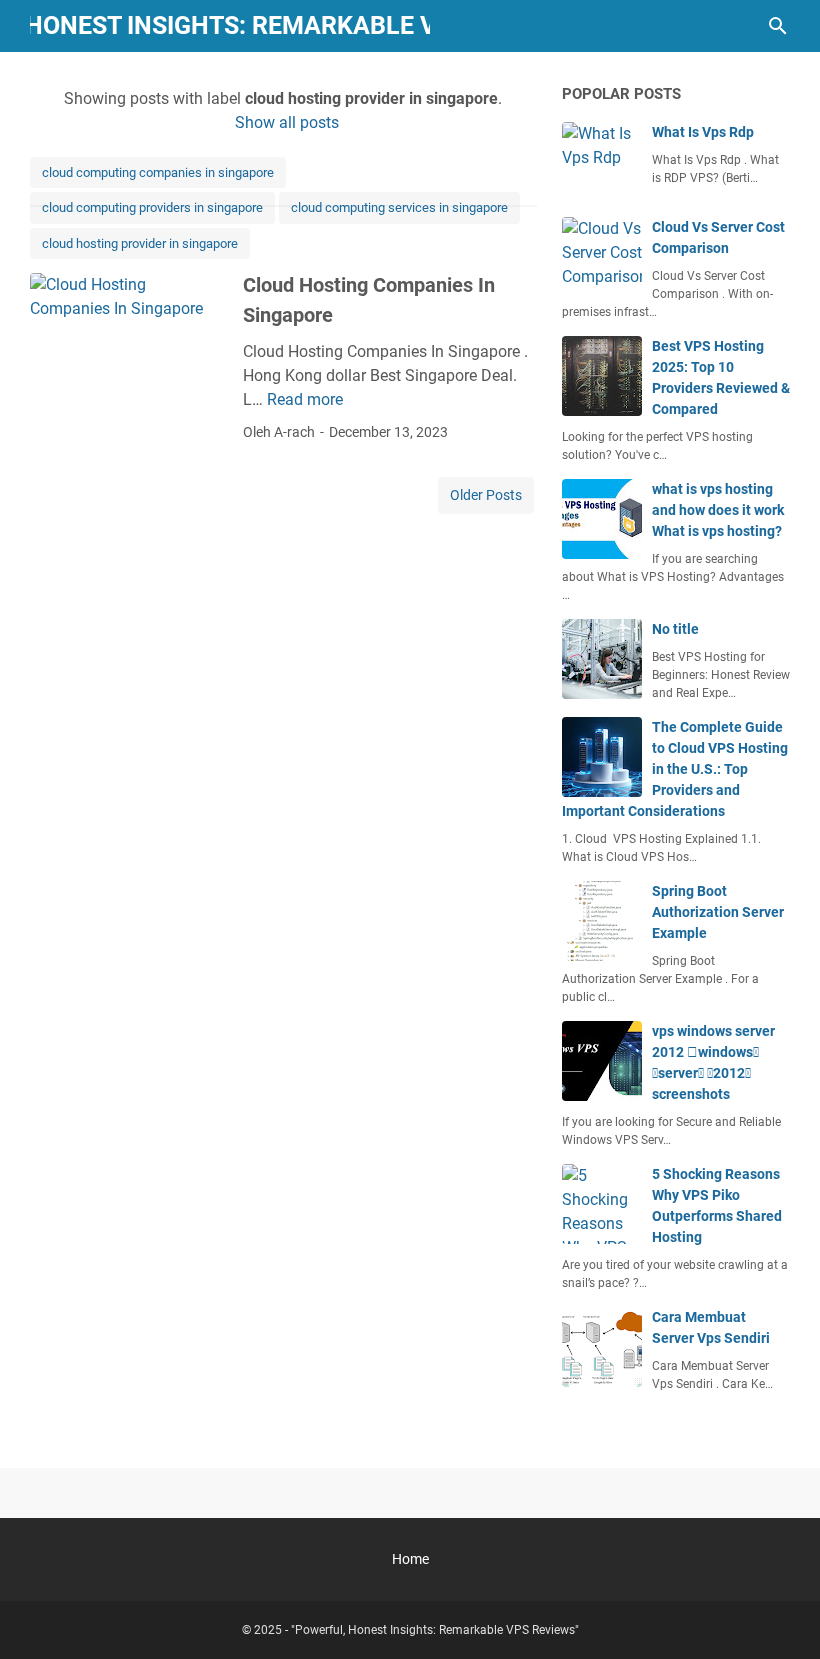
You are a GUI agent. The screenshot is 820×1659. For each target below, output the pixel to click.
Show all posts (286, 122)
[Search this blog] (778, 26)
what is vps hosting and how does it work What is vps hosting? (718, 510)
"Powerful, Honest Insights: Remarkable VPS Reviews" (435, 1630)
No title (675, 629)
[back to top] (780, 1614)
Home (410, 1559)
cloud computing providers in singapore (152, 207)
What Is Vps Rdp (703, 132)
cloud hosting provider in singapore (140, 243)
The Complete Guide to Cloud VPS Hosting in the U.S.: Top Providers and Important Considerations (675, 769)
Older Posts (486, 495)
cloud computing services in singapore (399, 207)
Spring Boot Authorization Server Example (718, 912)
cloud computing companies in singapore (158, 172)
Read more (305, 399)
